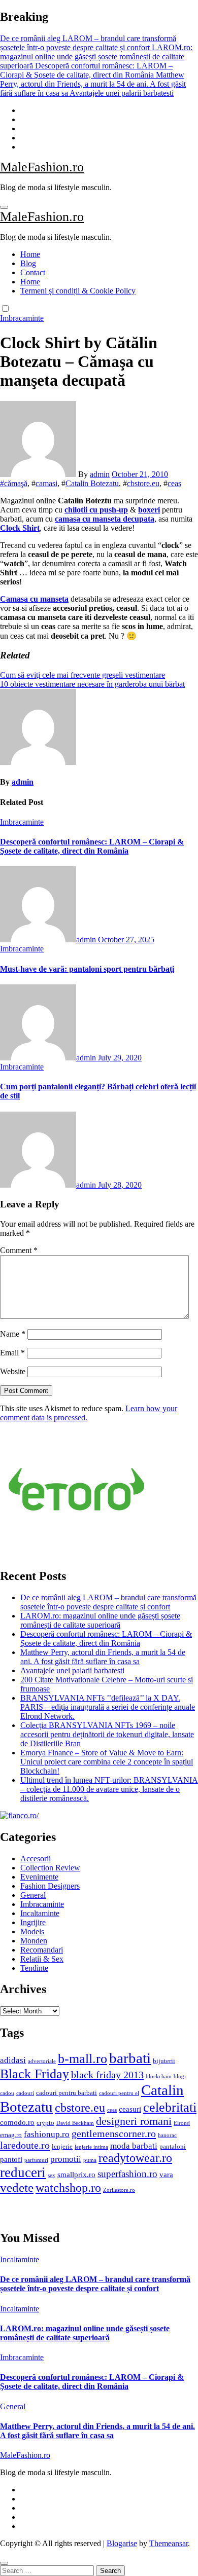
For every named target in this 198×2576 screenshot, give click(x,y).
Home (30, 254)
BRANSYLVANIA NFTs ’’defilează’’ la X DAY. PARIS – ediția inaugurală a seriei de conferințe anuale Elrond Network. (108, 1707)
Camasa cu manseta (34, 599)
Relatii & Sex (42, 1959)
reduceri (23, 2173)
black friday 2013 (107, 2075)
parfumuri (36, 2160)
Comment (19, 1250)
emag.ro (11, 2135)
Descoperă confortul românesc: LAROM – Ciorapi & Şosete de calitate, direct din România (92, 846)
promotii (66, 2159)
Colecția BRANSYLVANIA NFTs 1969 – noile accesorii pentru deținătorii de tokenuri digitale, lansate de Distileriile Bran (107, 1734)
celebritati (170, 2107)
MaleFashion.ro (42, 167)
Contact (33, 272)
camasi (46, 483)
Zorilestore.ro (119, 2190)
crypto (45, 2123)
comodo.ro (17, 2122)
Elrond (182, 2123)
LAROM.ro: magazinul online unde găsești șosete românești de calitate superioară (100, 1620)
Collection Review (50, 1868)
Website (13, 1371)
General (33, 1895)
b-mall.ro (82, 2059)
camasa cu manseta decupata (105, 519)
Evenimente (39, 1877)
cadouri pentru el (119, 2093)
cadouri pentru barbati (67, 2093)
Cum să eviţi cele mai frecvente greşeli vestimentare (82, 675)
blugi (180, 2076)
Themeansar (169, 2543)
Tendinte (34, 1968)
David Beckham (75, 2123)
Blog (28, 263)
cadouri (25, 2093)
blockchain (159, 2076)
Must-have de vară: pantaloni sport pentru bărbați (87, 969)
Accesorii (36, 1859)
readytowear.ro (135, 2158)
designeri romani (134, 2121)
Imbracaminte (22, 318)
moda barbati (134, 2146)
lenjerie (62, 2146)
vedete (17, 2187)
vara (166, 2174)
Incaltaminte (40, 1913)
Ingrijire (33, 1922)
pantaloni (173, 2146)
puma (90, 2160)
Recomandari (42, 1950)
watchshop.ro (68, 2188)
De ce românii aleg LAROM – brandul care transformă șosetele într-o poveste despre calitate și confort (108, 1602)
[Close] (4, 2563)
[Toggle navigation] (4, 207)
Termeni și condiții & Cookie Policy (78, 291)
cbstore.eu (143, 483)
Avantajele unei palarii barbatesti (72, 1670)
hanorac (167, 2135)
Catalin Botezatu (92, 483)
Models (32, 1931)
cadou (7, 2093)
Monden (34, 1941)
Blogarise (122, 2543)
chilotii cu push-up (96, 510)
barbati (130, 2058)
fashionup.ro (47, 2134)
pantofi (11, 2159)
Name (13, 1334)
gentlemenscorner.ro (114, 2133)
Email (12, 1353)
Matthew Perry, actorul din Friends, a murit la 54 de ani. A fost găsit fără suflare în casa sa (103, 1657)
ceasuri (130, 2109)
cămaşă (16, 483)
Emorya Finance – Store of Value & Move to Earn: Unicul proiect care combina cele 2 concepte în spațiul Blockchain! (107, 1762)
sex (52, 2175)
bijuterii (164, 2061)
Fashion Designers (50, 1886)
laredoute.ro (25, 2145)
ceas (174, 483)
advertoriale (42, 2061)
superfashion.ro (127, 2174)
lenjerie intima (91, 2147)
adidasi (13, 2060)
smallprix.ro (76, 2174)
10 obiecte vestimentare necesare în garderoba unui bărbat (92, 684)
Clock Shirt (20, 528)
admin (100, 474)
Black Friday (35, 2074)
